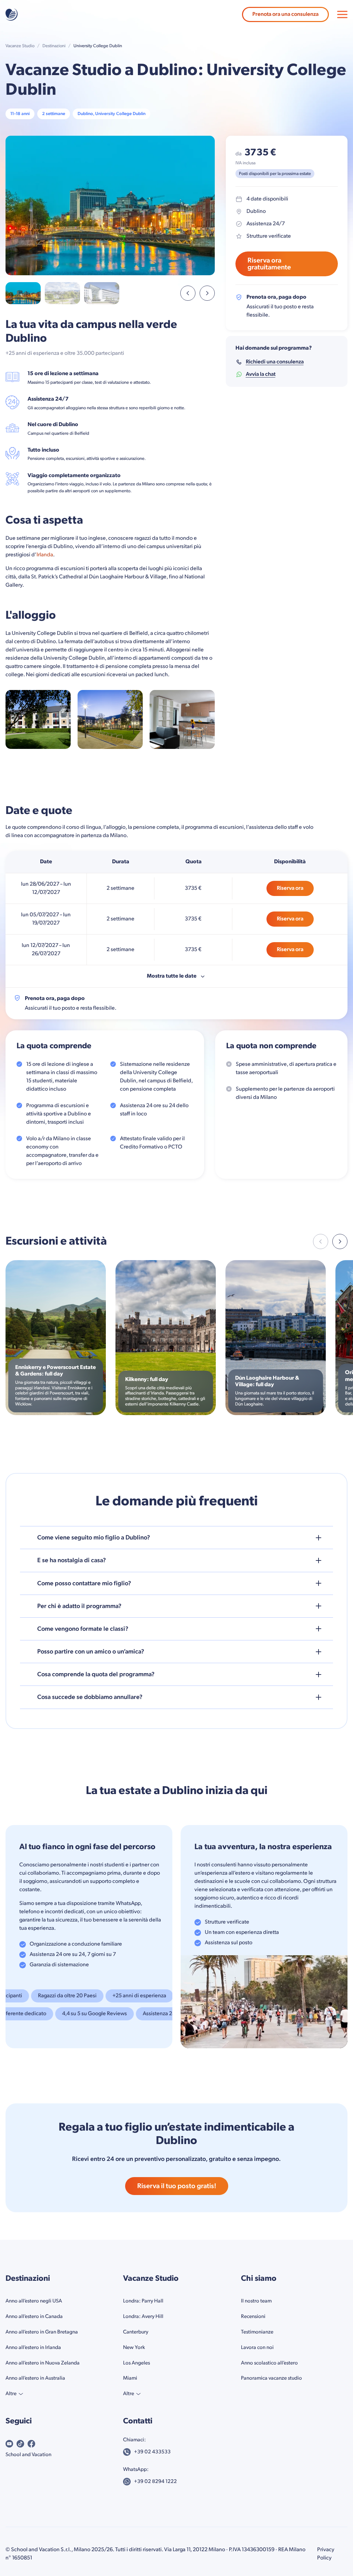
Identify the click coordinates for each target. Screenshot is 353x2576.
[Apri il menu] (342, 14)
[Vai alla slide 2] (62, 293)
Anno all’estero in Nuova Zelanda (43, 2363)
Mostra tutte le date (172, 976)
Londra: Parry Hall (143, 2301)
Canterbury (136, 2332)
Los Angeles (137, 2363)
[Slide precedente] (188, 293)
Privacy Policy (326, 2554)
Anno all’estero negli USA (34, 2301)
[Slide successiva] (207, 293)
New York (134, 2347)
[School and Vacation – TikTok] (20, 2444)
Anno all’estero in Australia (35, 2378)
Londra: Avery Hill (143, 2316)
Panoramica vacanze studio (271, 2378)
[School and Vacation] (12, 14)
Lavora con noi (257, 2347)
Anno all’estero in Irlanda (33, 2347)
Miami (130, 2378)
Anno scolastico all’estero (269, 2363)
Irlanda (45, 555)
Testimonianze (257, 2332)
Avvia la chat (261, 374)
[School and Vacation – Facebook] (31, 2444)
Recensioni (253, 2316)
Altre (11, 2394)
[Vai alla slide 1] (23, 293)
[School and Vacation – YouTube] (9, 2444)
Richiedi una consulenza (275, 362)
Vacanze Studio (20, 46)
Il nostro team (256, 2301)
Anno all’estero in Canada (34, 2316)
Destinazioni (54, 46)
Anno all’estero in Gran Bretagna (42, 2332)
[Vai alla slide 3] (102, 293)
